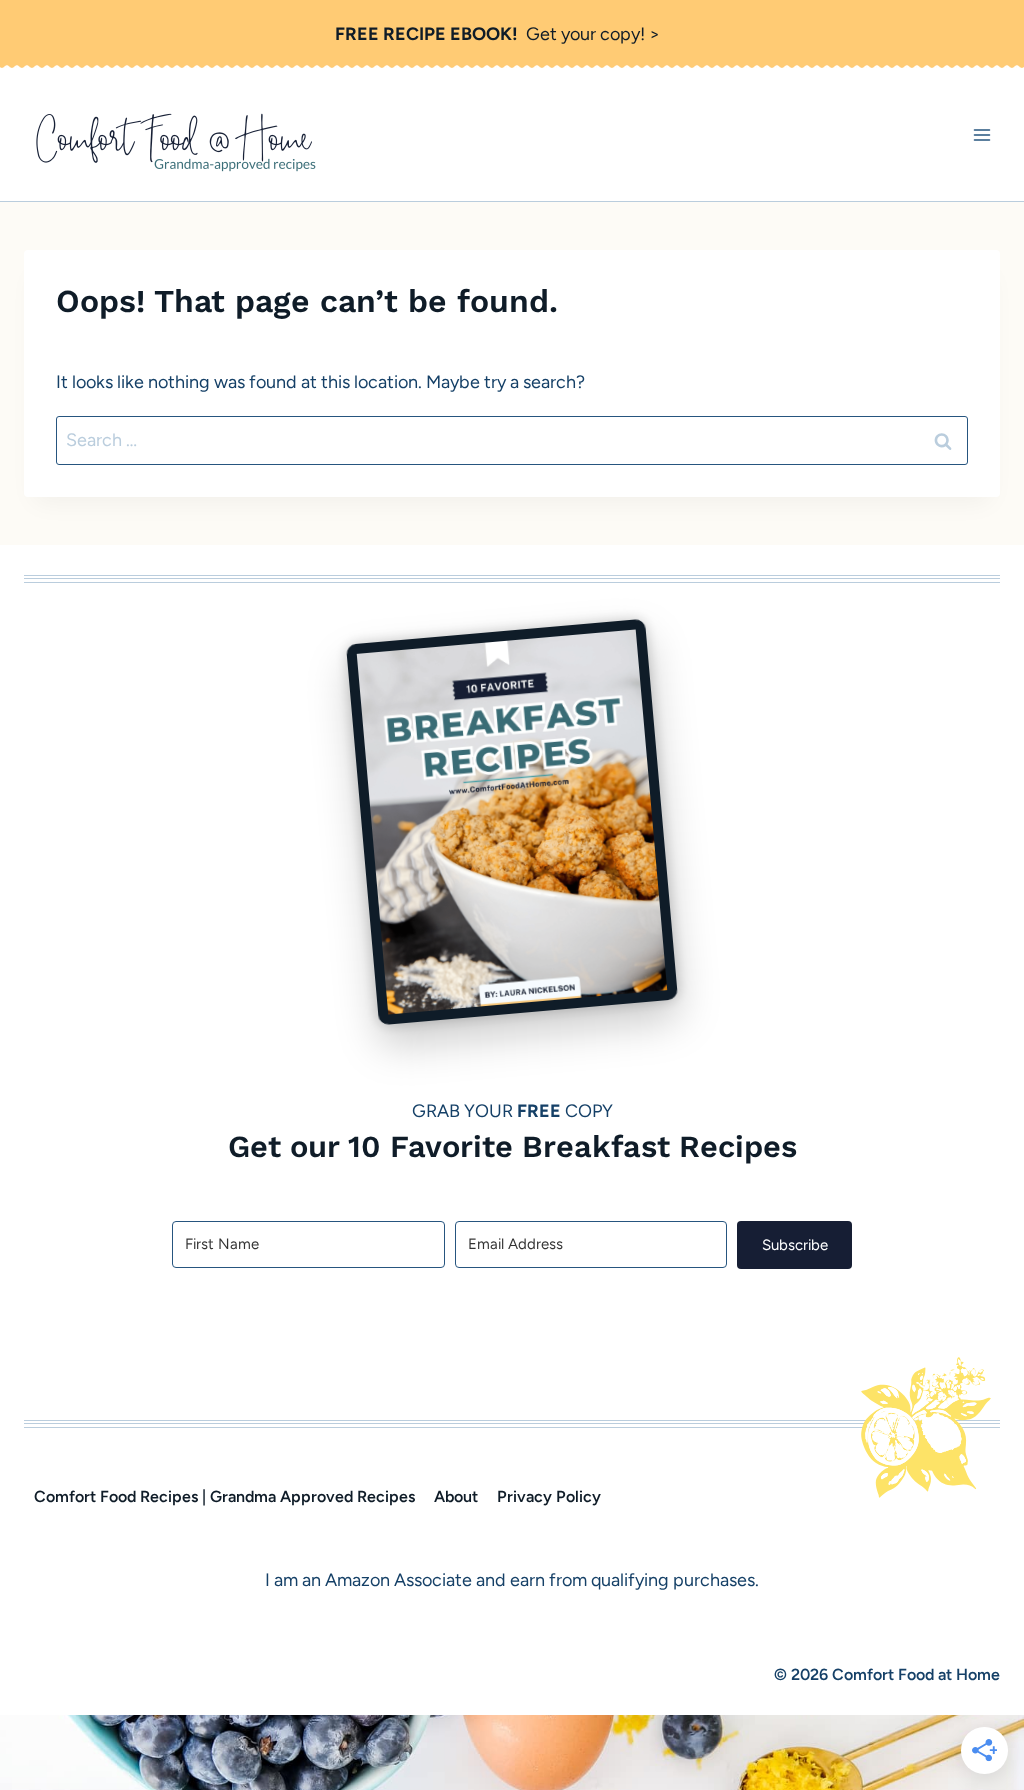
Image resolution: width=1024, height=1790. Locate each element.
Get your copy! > (497, 34)
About (456, 1496)
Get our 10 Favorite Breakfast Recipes (512, 1146)
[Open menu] (981, 134)
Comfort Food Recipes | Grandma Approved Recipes (224, 1496)
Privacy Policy (549, 1496)
